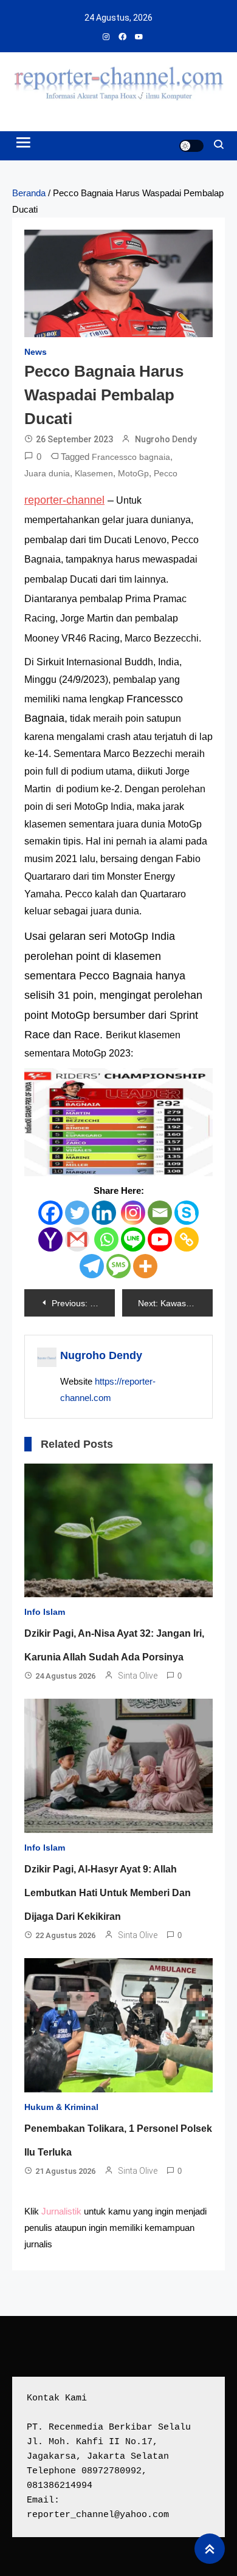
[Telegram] (92, 1266)
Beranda (29, 193)
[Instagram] (133, 1213)
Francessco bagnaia (131, 457)
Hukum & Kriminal (61, 2107)
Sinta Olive (138, 1676)
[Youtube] (160, 1239)
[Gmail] (77, 1239)
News (36, 352)
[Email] (160, 1213)
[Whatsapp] (106, 1239)
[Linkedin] (104, 1213)
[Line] (133, 1239)
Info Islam (45, 1612)
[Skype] (187, 1213)
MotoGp (133, 473)
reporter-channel (64, 500)
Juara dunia (47, 473)
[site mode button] (191, 146)
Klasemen (94, 473)
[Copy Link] (187, 1239)
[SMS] (118, 1266)
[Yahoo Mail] (50, 1239)
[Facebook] (50, 1213)
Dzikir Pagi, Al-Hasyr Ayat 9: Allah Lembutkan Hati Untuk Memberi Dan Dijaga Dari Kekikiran (108, 1893)
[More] (145, 1266)
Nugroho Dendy (166, 439)
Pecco (166, 473)
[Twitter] (77, 1213)
